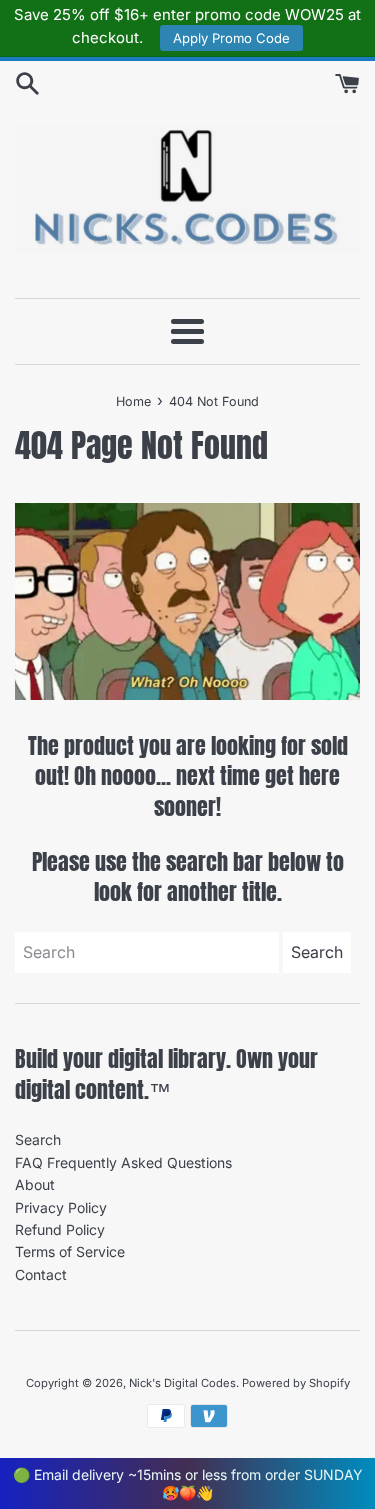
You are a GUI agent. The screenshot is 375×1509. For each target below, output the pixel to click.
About (35, 1184)
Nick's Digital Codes (182, 1383)
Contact (41, 1274)
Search (38, 1139)
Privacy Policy (61, 1207)
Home (133, 401)
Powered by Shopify (296, 1383)
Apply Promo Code (231, 38)
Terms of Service (70, 1251)
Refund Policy (60, 1229)
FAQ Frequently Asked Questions (123, 1162)
